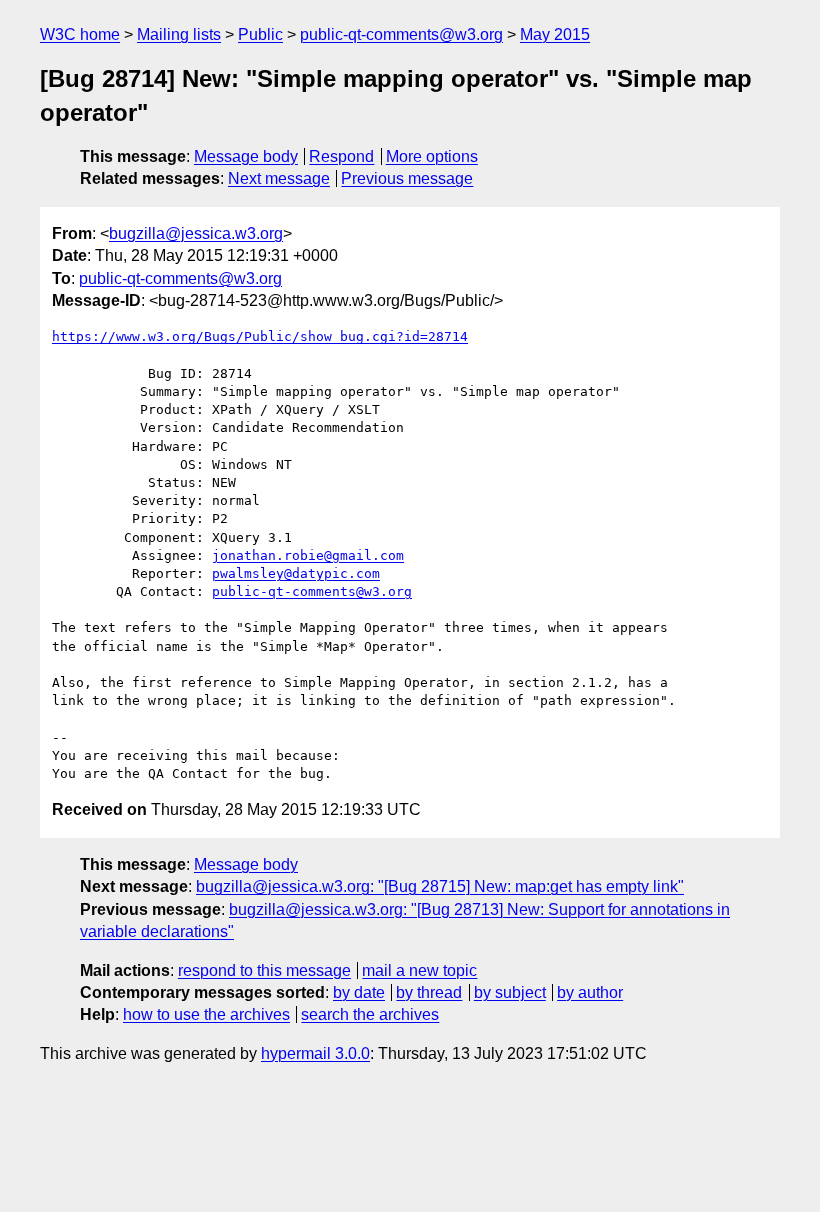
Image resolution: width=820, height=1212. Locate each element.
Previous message (407, 178)
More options (432, 156)
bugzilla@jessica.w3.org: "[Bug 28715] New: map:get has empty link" (440, 886)
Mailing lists (179, 34)
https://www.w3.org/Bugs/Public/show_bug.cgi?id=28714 (260, 336)
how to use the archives (206, 1014)
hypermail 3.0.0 (315, 1053)
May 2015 (555, 34)
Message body (246, 156)
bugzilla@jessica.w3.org (196, 233)
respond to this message (264, 970)
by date (359, 992)
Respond (341, 156)
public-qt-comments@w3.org (401, 34)
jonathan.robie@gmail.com (308, 555)
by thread (429, 992)
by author (590, 992)
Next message (279, 178)
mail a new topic (419, 970)
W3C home (80, 34)
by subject (510, 992)
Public (260, 34)
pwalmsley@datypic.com (296, 573)
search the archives (370, 1014)
